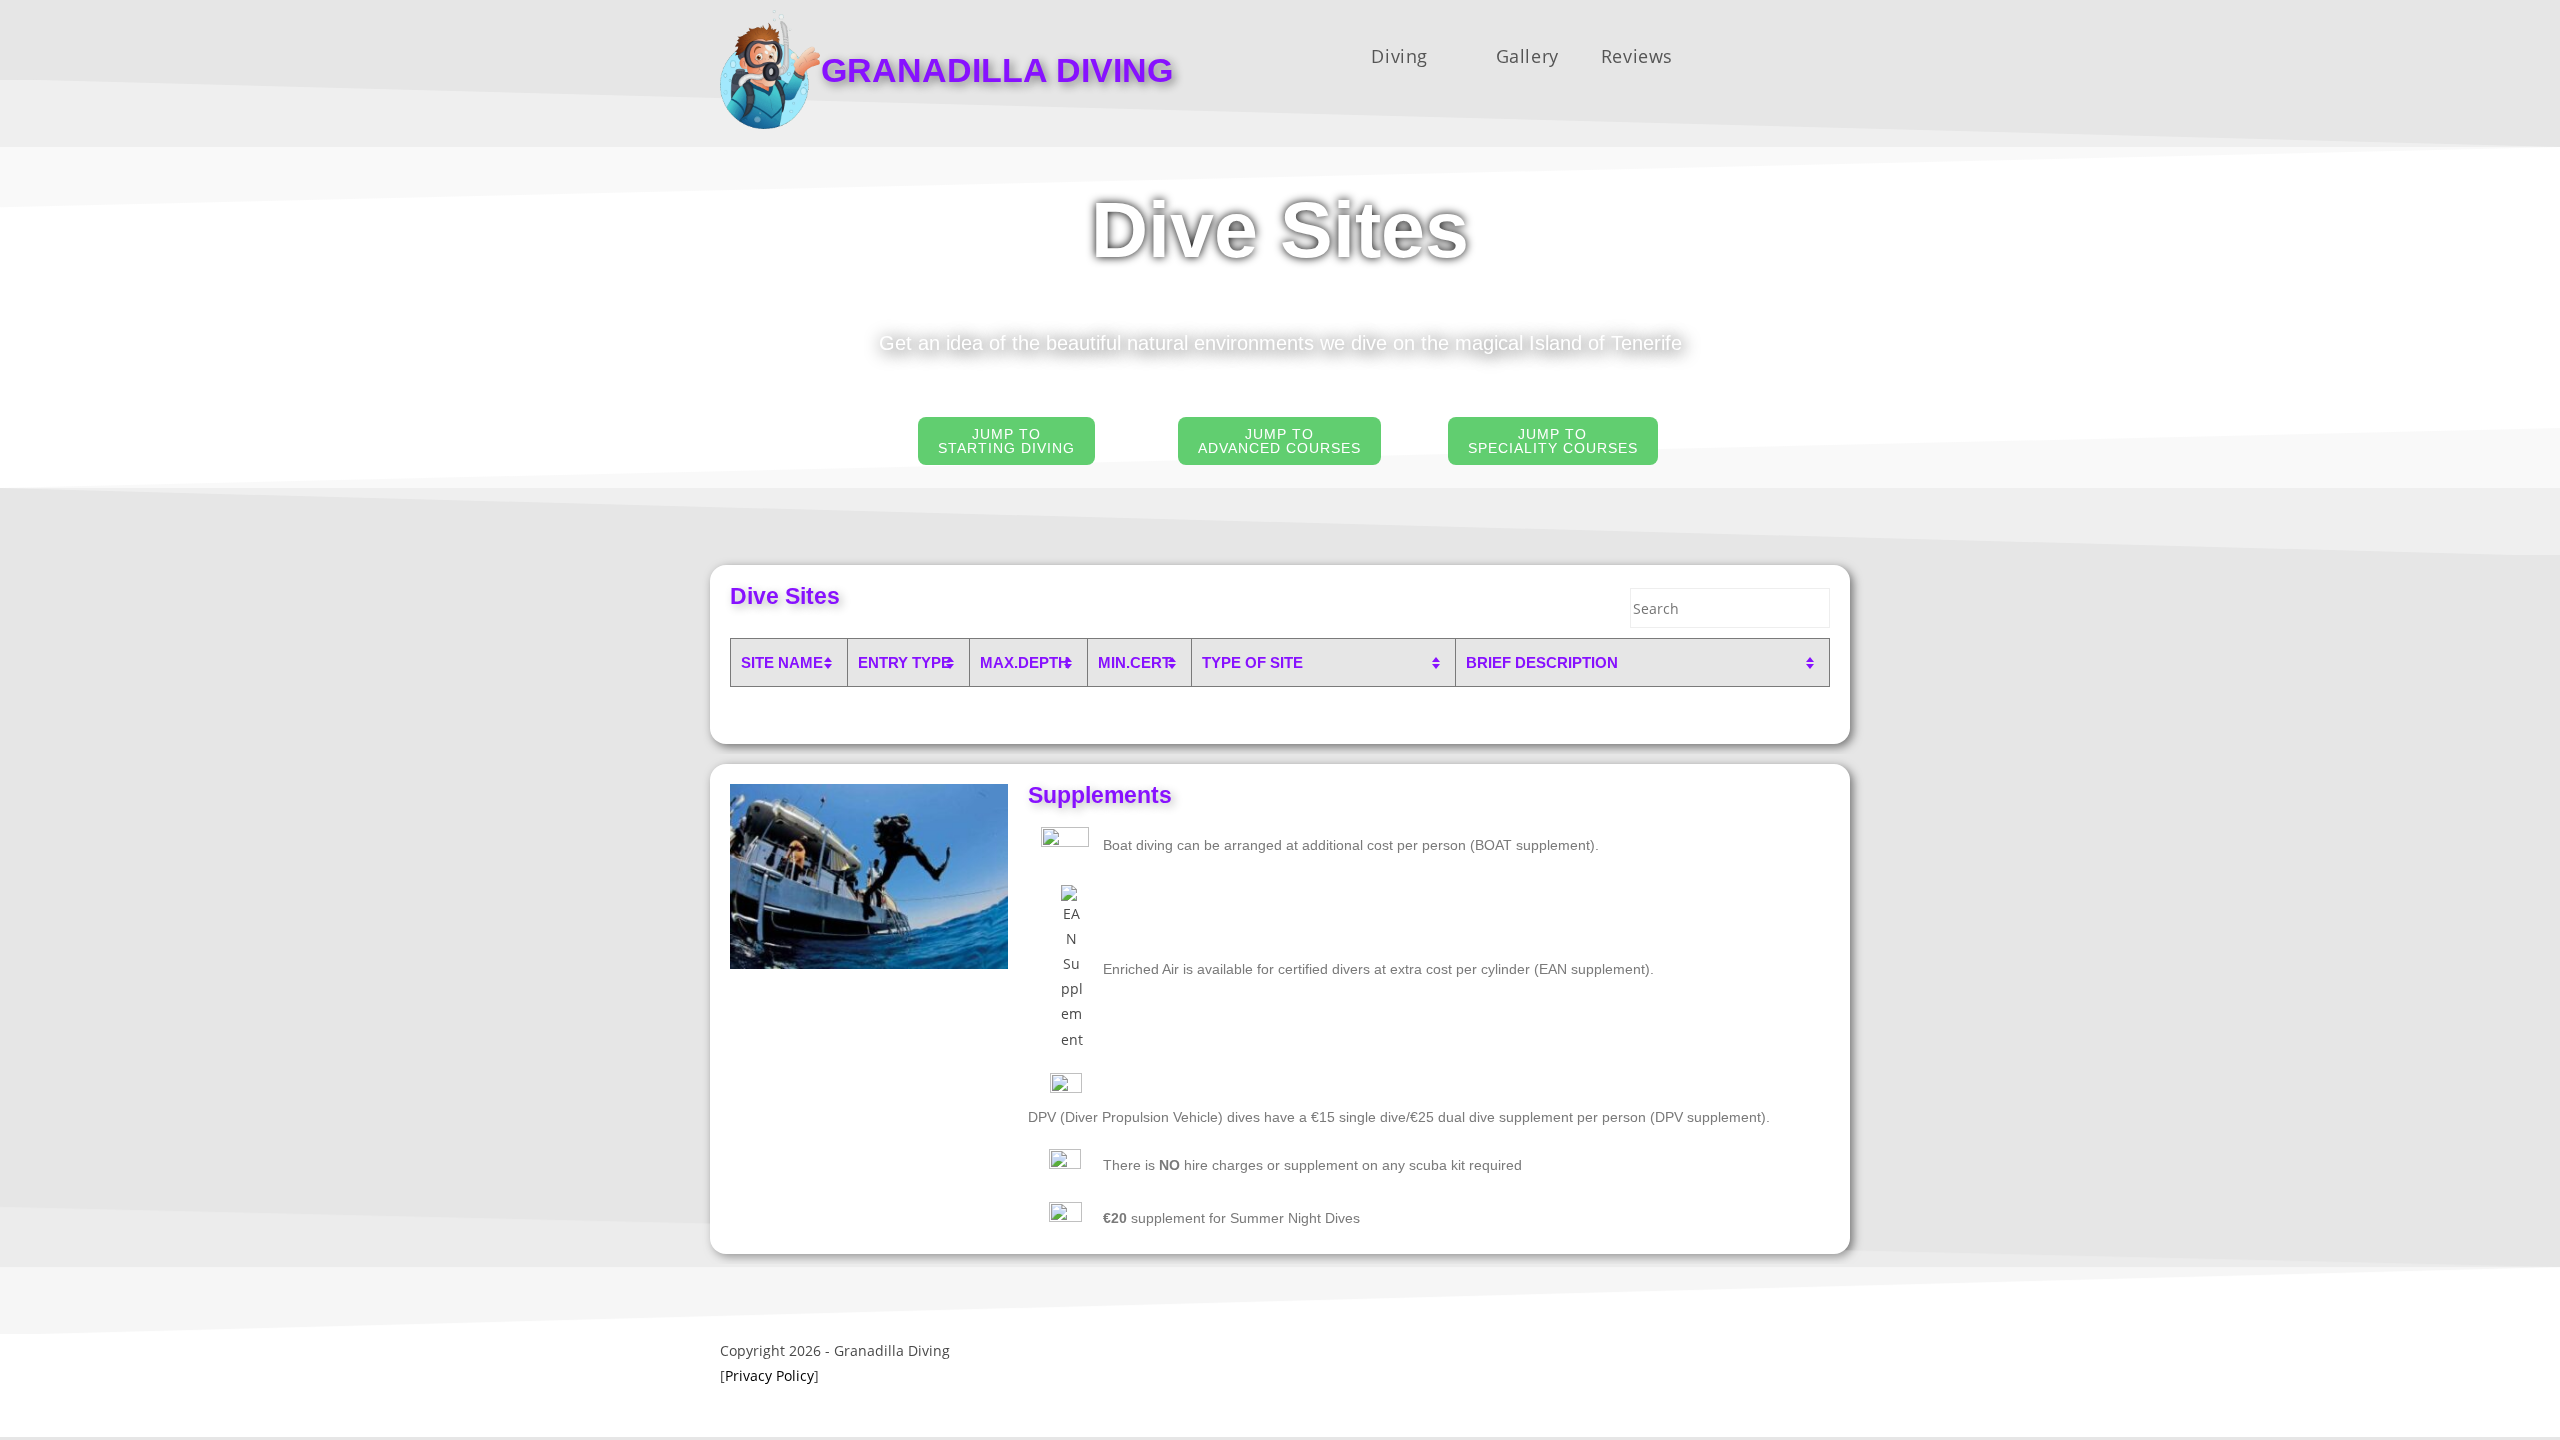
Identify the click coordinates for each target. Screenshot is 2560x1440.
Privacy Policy (769, 1375)
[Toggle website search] (1782, 56)
